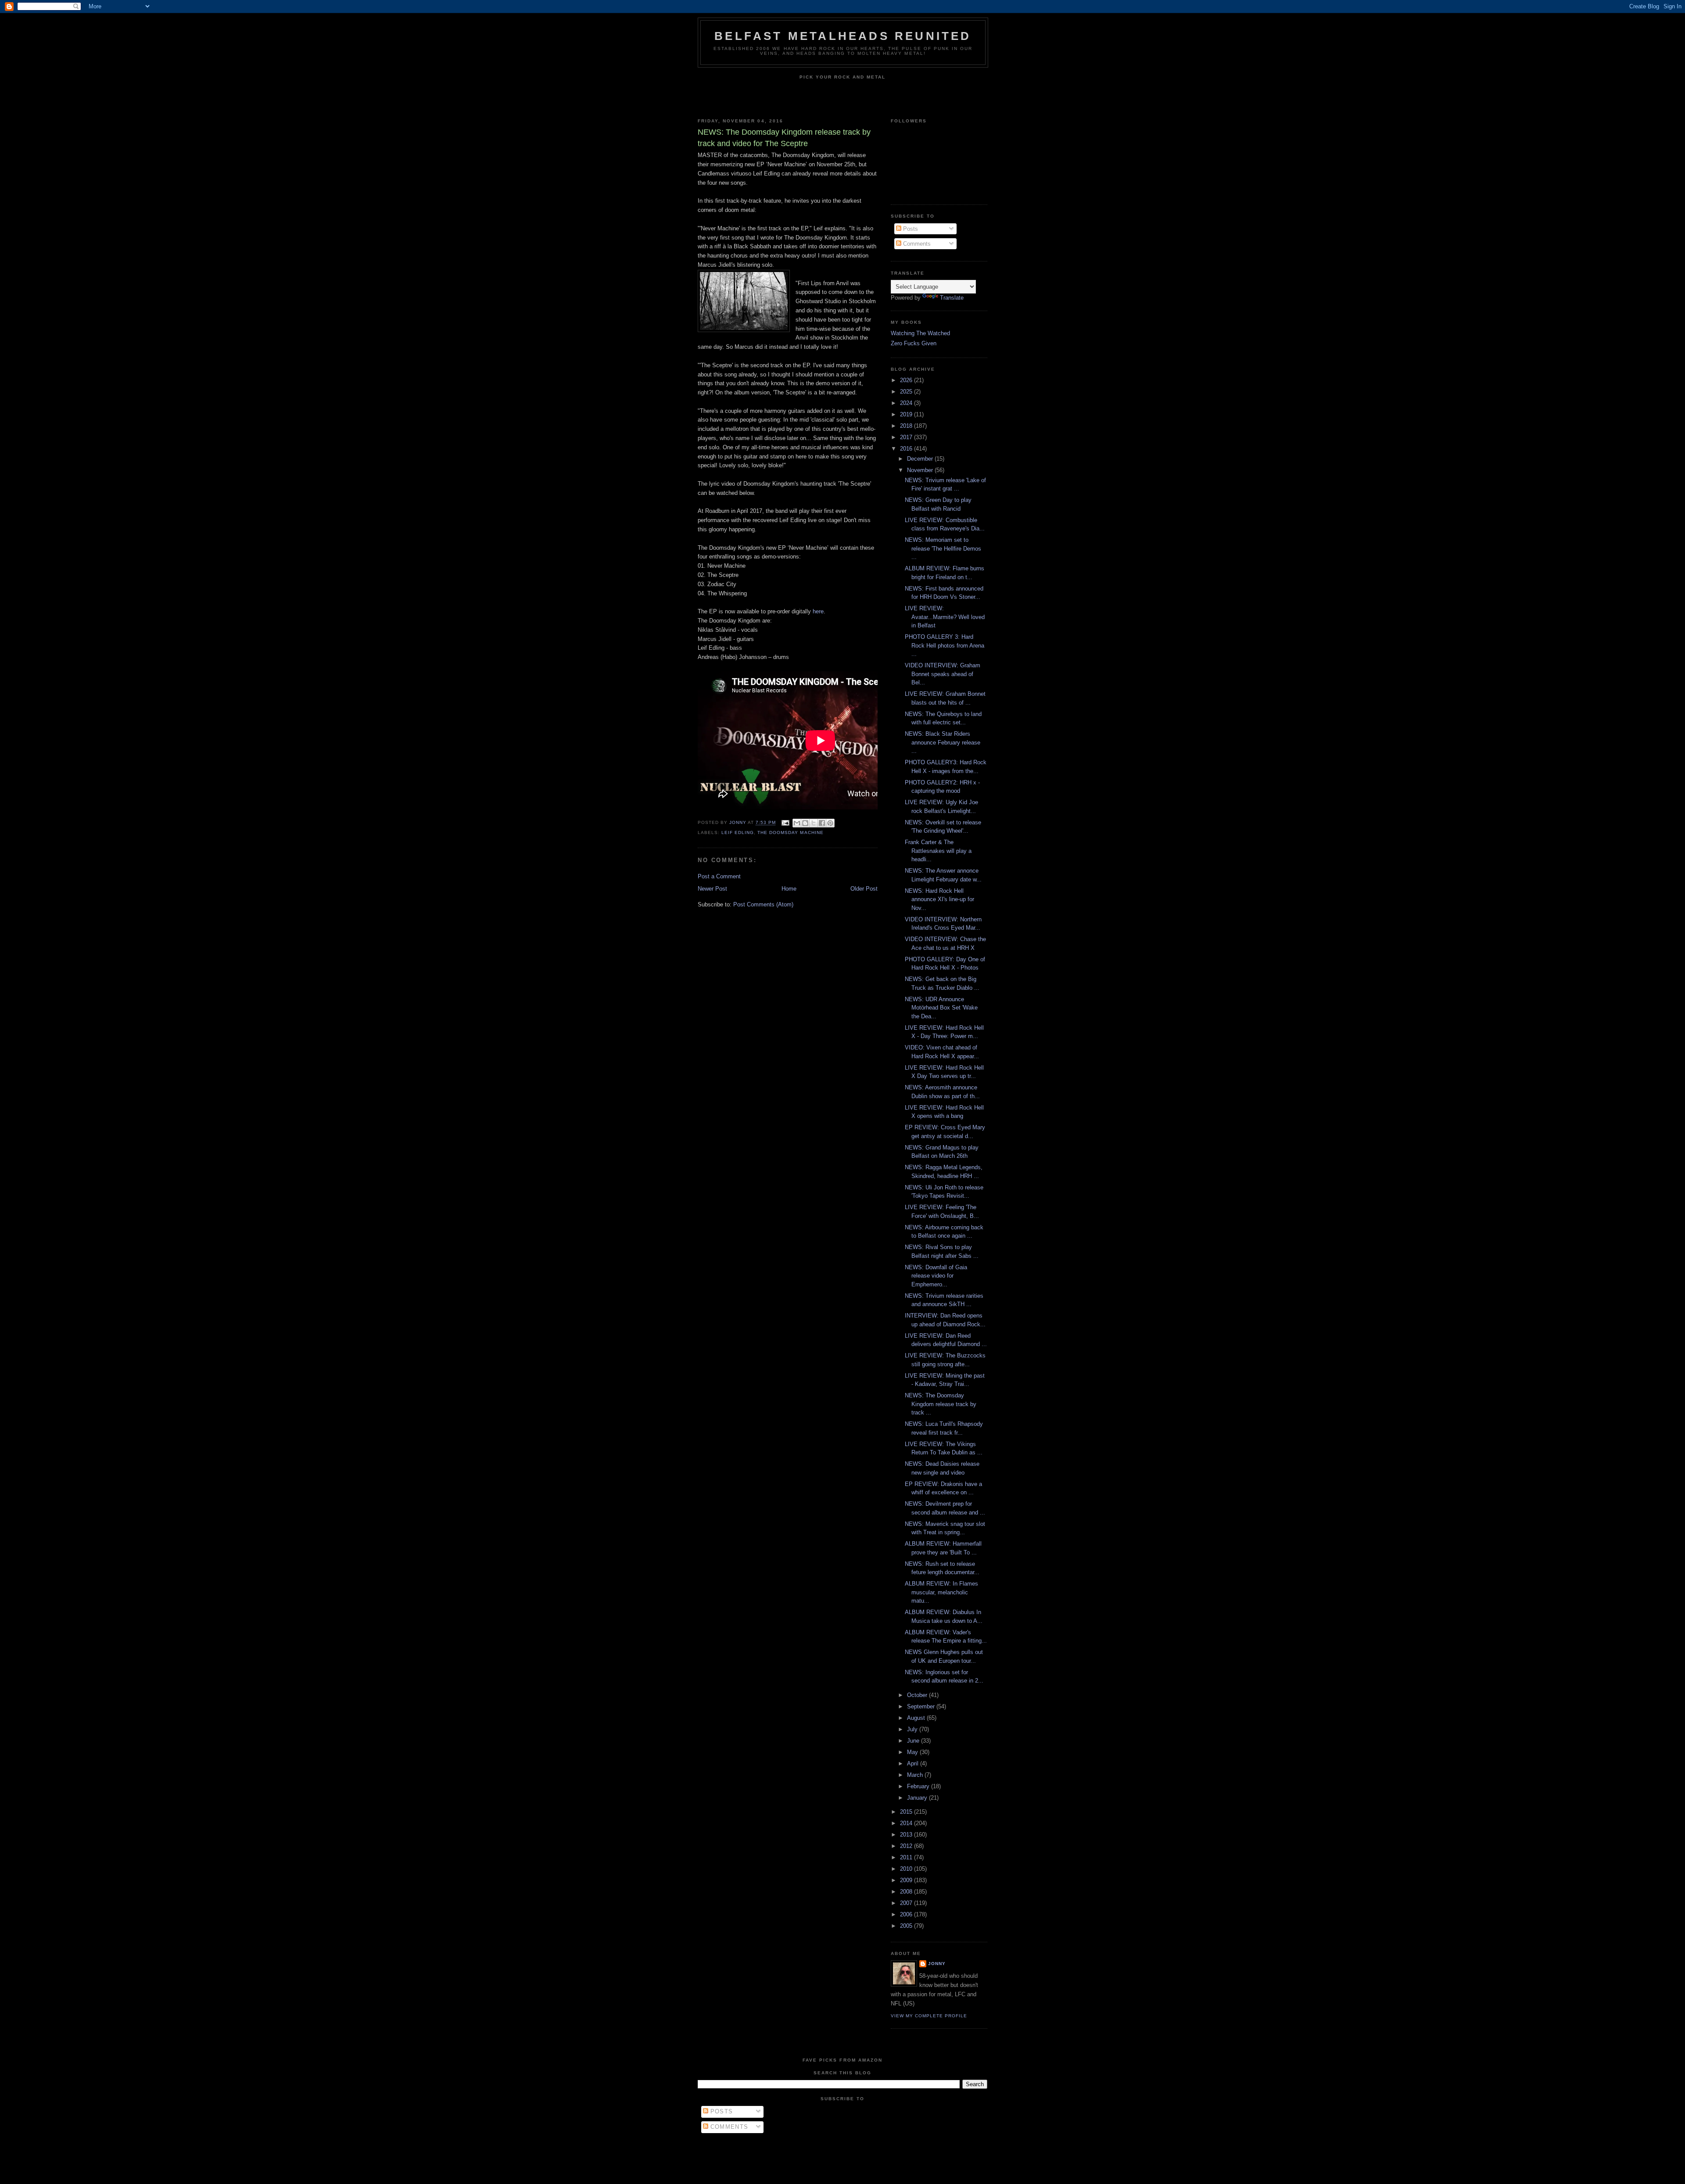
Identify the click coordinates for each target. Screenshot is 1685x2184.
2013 (907, 1835)
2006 (907, 1914)
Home (789, 889)
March (916, 1775)
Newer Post (712, 889)
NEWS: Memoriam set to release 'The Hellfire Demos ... (943, 548)
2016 (907, 449)
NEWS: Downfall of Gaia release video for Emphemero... (936, 1276)
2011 (907, 1857)
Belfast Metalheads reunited (843, 36)
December (921, 459)
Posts (910, 229)
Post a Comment (719, 876)
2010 (907, 1869)
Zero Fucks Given (914, 343)
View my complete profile (929, 2016)
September (922, 1706)
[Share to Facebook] (822, 823)
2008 (907, 1892)
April (914, 1763)
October (918, 1695)
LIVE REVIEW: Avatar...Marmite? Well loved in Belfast (945, 617)
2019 (907, 414)
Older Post (864, 889)
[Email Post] (785, 823)
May (913, 1752)
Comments (916, 244)
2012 (907, 1846)
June (914, 1741)
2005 (907, 1926)
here (818, 611)
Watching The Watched (920, 333)
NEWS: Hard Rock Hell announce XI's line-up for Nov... (939, 899)
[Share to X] (814, 823)
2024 (907, 403)
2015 (907, 1812)
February (919, 1786)
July (913, 1729)
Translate (952, 298)
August (917, 1718)
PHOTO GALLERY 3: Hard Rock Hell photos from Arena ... (945, 645)
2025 (907, 392)
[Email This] (797, 823)
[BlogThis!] (805, 823)
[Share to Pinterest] (830, 823)
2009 (907, 1880)
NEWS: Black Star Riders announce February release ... (943, 742)
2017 (907, 437)
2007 (907, 1903)
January (918, 1798)
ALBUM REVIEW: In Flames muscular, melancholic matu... (941, 1592)
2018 (907, 426)
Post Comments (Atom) (763, 904)
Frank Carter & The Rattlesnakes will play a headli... (938, 851)
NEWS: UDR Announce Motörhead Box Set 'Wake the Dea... (941, 1008)
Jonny (937, 1964)
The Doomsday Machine (790, 832)
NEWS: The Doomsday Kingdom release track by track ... (941, 1404)
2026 (907, 380)
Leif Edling (738, 832)
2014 (907, 1823)
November (921, 470)
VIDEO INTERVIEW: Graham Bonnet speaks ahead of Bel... (943, 674)
